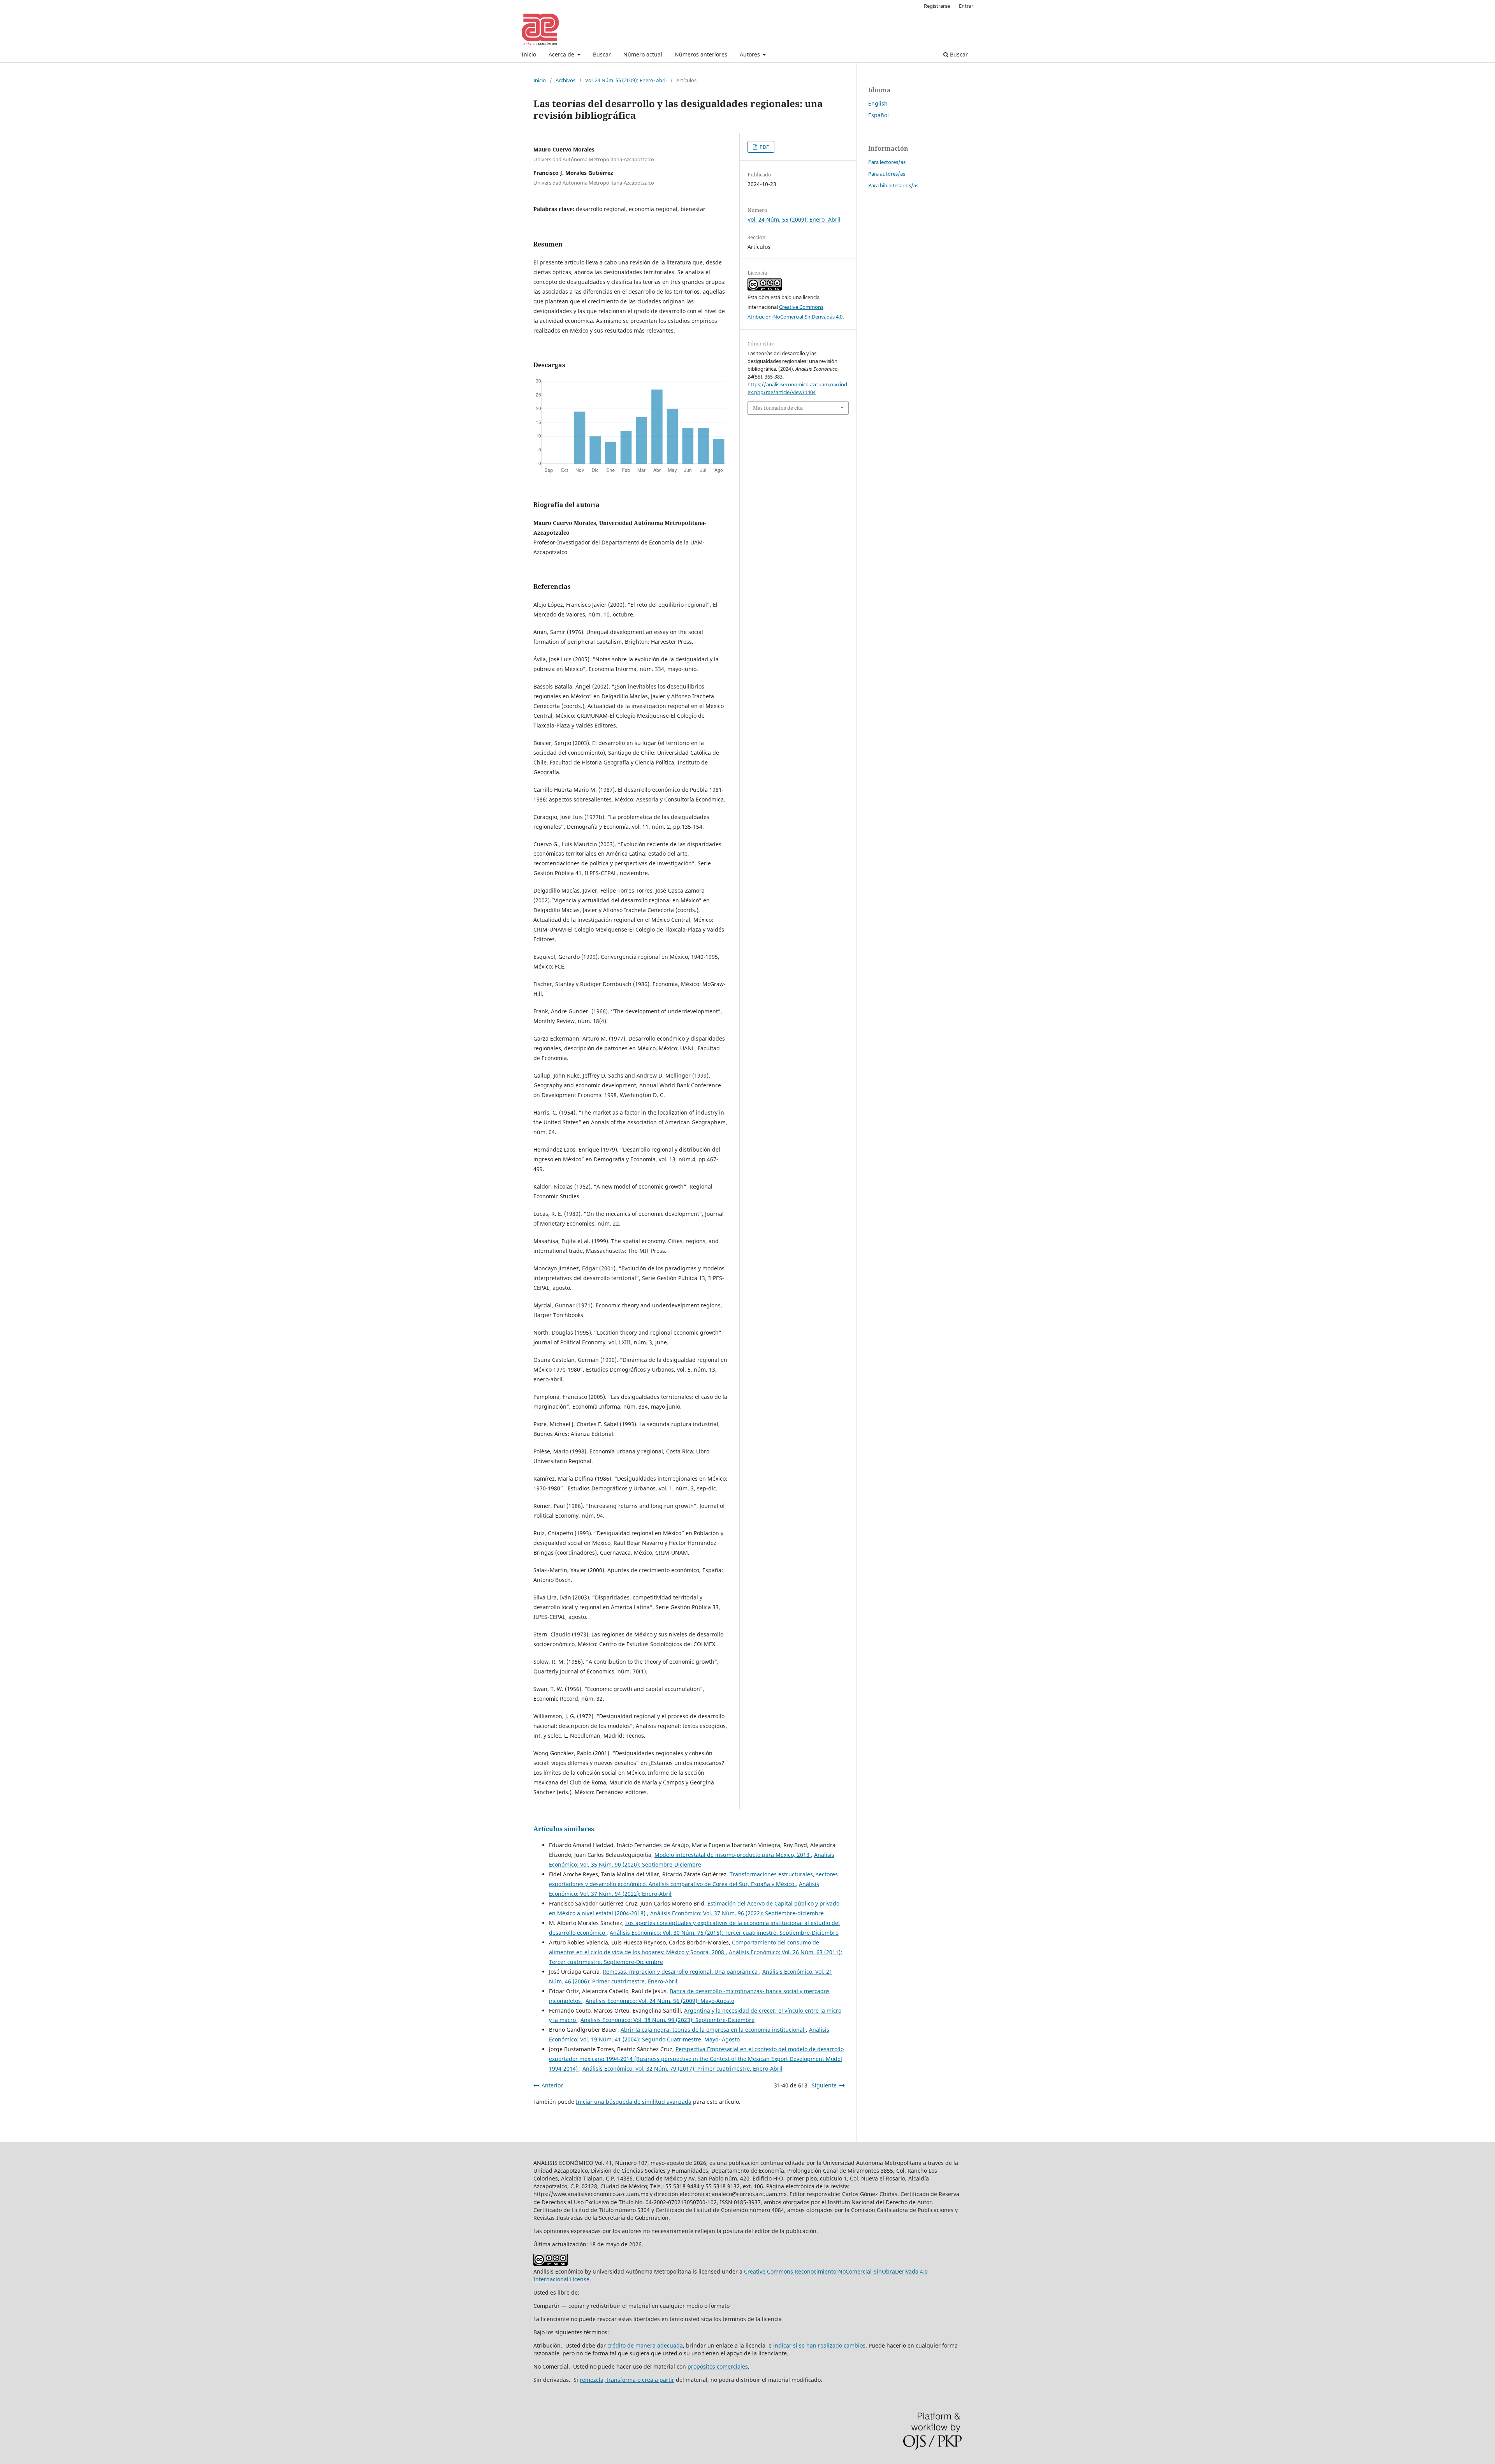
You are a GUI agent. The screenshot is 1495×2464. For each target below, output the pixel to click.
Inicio (529, 54)
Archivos (565, 80)
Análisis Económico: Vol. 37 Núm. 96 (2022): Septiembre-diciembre (737, 1913)
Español (879, 115)
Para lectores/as (887, 162)
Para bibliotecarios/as (893, 185)
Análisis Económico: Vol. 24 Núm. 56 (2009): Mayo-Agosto (660, 2001)
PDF (764, 147)
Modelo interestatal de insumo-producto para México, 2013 (733, 1855)
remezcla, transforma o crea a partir (627, 2380)
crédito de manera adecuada (645, 2345)
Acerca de (562, 54)
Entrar (966, 6)
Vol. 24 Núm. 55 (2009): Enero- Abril (626, 80)
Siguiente (824, 2085)
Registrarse (937, 6)
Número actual (643, 54)
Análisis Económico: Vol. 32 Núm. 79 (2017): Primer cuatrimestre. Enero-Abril (682, 2069)
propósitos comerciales (718, 2366)
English (878, 103)
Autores (751, 54)
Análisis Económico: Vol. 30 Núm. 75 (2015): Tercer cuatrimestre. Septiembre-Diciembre (724, 1933)
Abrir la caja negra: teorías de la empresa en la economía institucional (713, 2030)
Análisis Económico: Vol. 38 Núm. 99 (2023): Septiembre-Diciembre (667, 2020)
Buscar (602, 54)
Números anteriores (701, 54)
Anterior (552, 2085)
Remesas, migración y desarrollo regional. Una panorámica (681, 1972)
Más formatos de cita (778, 408)
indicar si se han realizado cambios (819, 2345)
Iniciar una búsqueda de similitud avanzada (634, 2102)
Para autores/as (887, 174)
